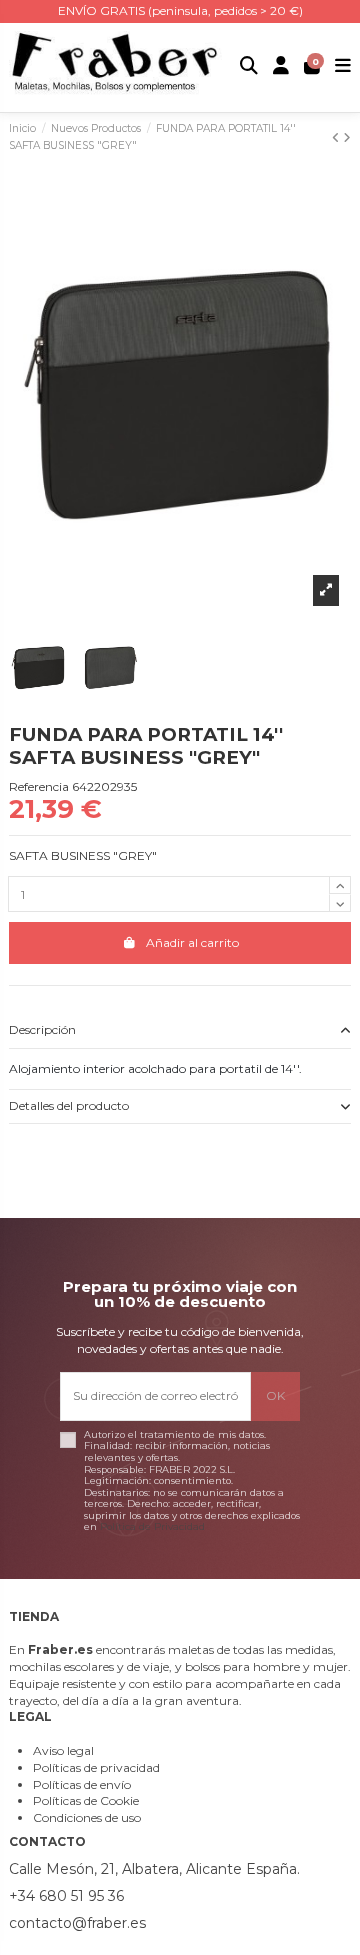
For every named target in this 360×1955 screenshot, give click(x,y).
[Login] (281, 67)
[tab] (180, 1031)
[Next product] (347, 137)
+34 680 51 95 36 (66, 1896)
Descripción (42, 1029)
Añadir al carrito (192, 942)
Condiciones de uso (87, 1817)
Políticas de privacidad (96, 1767)
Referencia (39, 786)
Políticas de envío (82, 1784)
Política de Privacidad (152, 1526)
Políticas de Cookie (86, 1800)
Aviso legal (63, 1750)
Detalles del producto (69, 1105)
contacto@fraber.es (77, 1923)
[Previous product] (337, 137)
